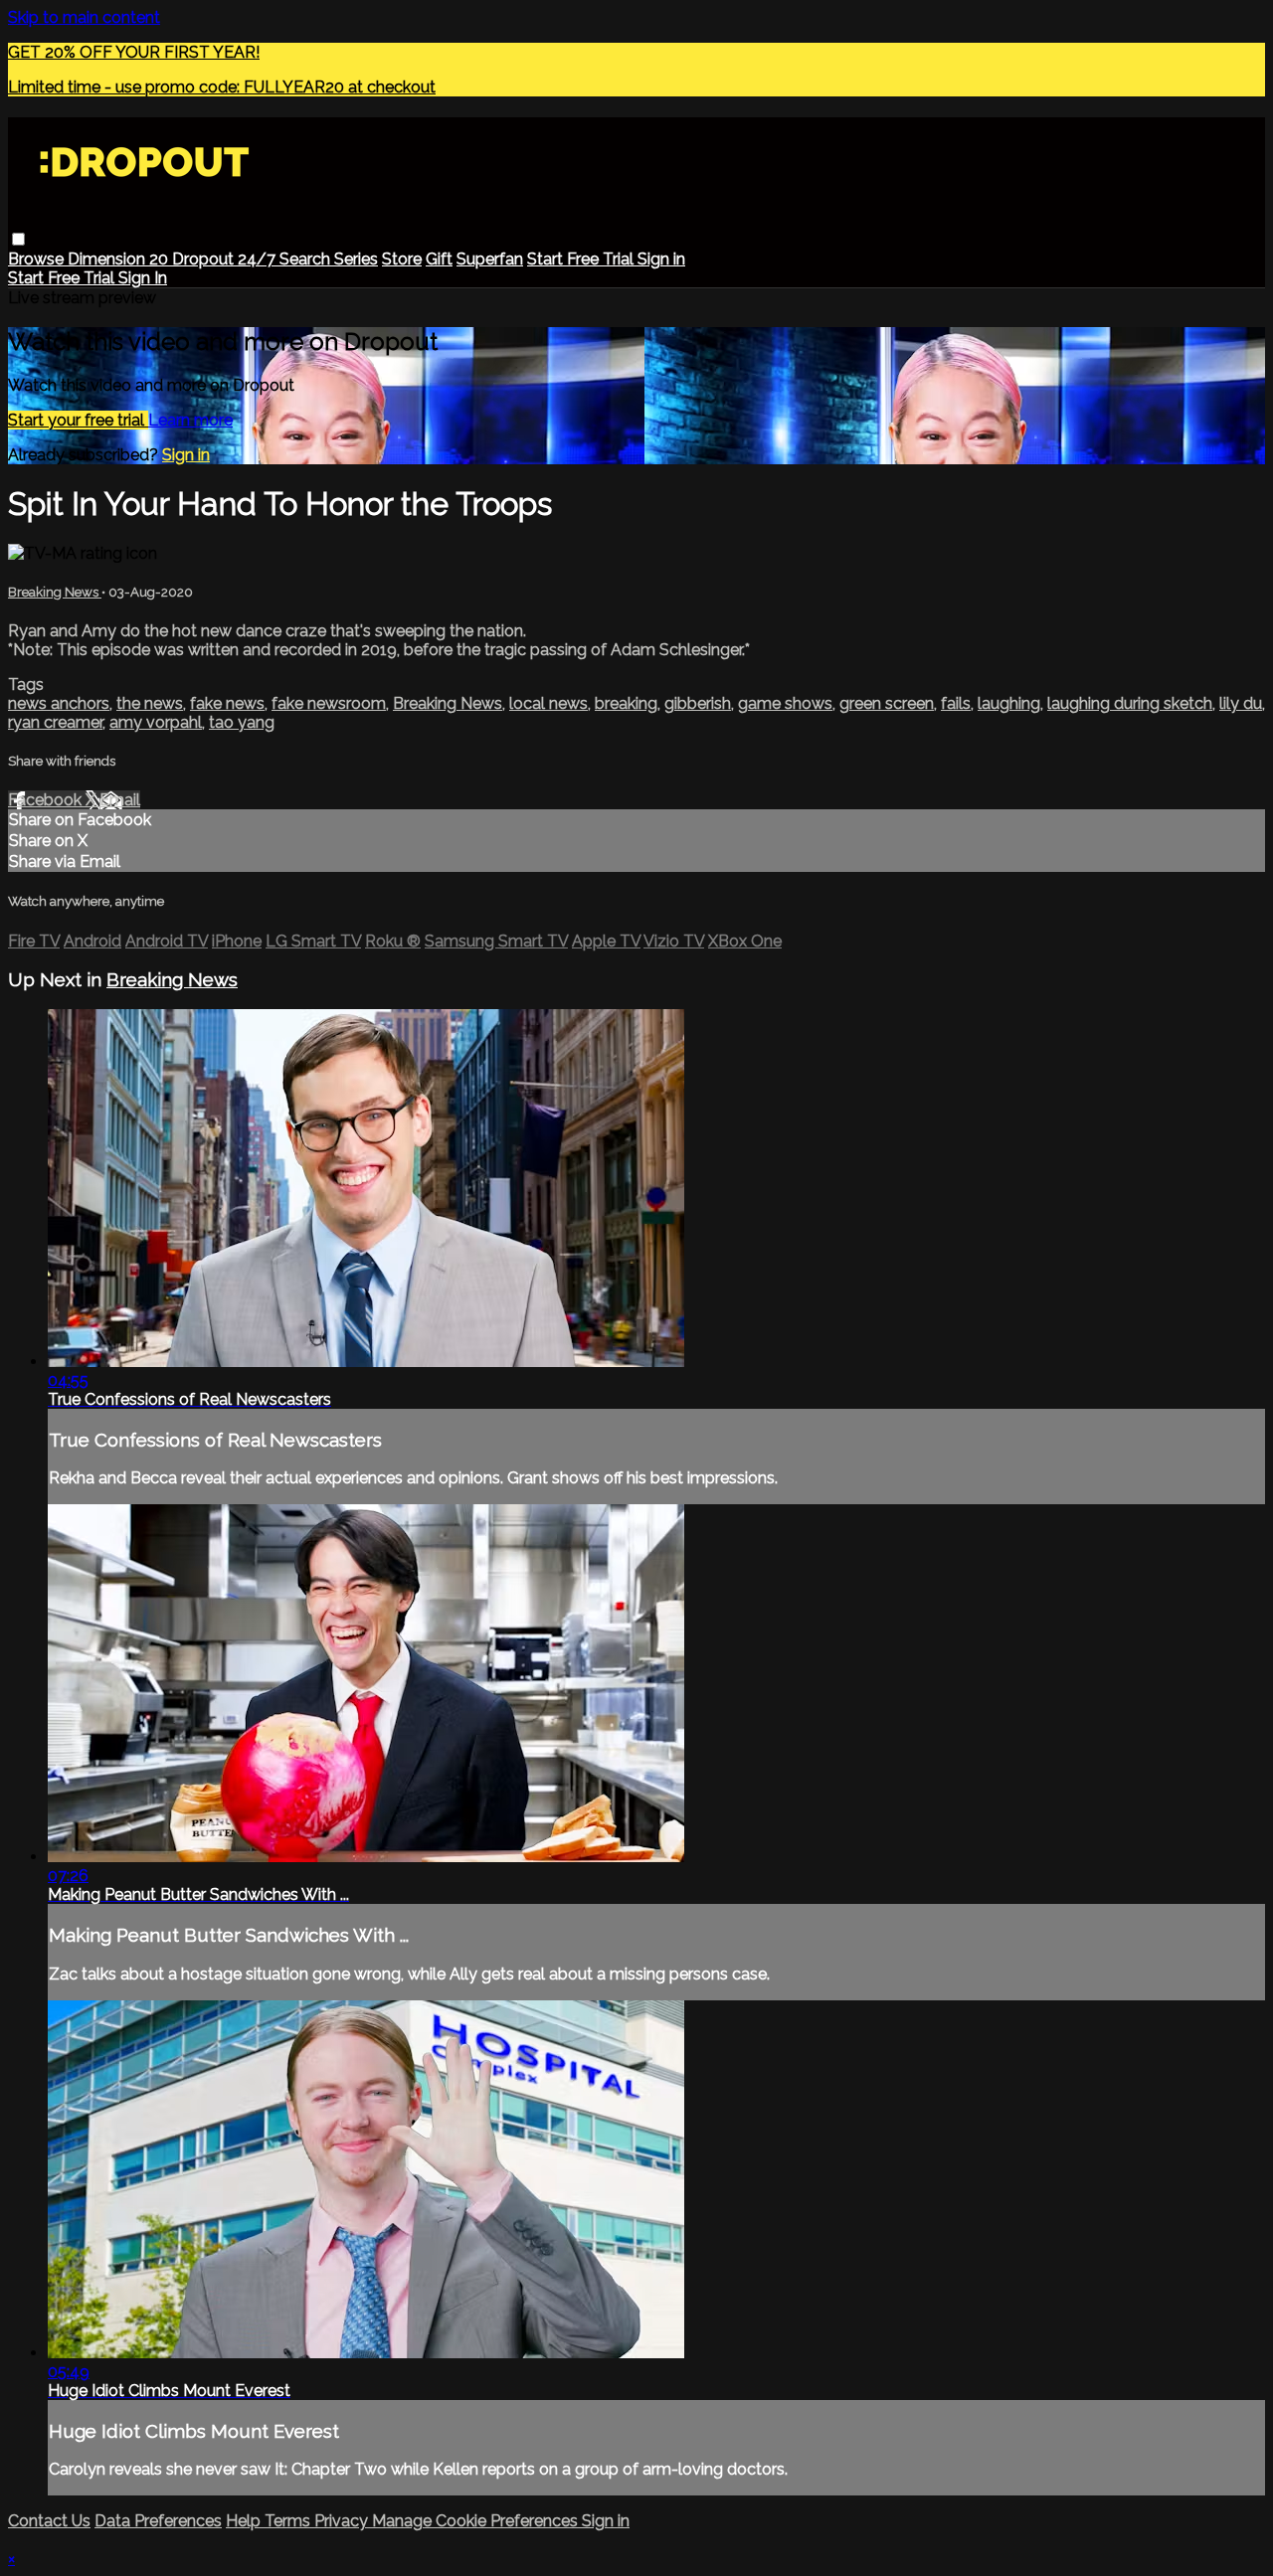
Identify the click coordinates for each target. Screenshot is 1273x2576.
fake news (227, 703)
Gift (439, 259)
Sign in (661, 259)
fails (956, 703)
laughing (1009, 703)
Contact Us (49, 2521)
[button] (18, 239)
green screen (887, 703)
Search (307, 259)
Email (120, 800)
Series (356, 259)
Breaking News (55, 592)
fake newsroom (329, 703)
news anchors (59, 703)
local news (548, 703)
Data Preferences (158, 2521)
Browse (38, 259)
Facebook (47, 800)
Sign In (143, 278)
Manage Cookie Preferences (477, 2521)
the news (150, 703)
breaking (626, 703)
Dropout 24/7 (226, 259)
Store (402, 259)
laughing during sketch (1130, 703)
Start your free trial (78, 420)
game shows (785, 703)
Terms (289, 2521)
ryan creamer (55, 722)
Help (245, 2521)
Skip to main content (84, 17)
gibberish (698, 703)
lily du (1241, 703)
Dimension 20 (120, 259)
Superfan (490, 259)
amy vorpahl (156, 722)
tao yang (242, 722)
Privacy (343, 2521)
